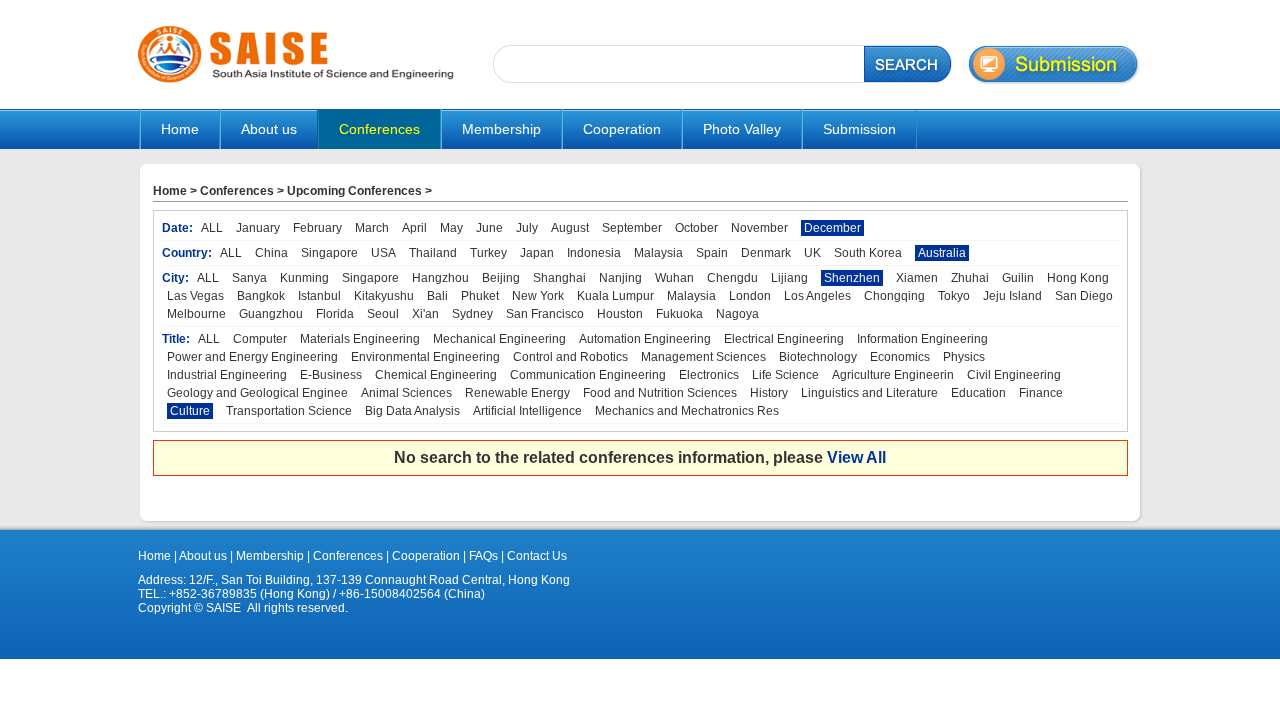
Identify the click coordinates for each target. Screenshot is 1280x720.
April (414, 228)
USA (383, 253)
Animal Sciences (406, 393)
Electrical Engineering (784, 339)
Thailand (433, 253)
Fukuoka (679, 314)
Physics (964, 357)
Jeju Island (1012, 296)
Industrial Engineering (227, 375)
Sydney (472, 314)
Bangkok (261, 296)
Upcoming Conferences (354, 191)
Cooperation (424, 556)
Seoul (383, 314)
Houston (620, 314)
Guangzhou (271, 314)
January (258, 228)
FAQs (483, 556)
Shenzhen (852, 278)
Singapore (329, 253)
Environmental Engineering (425, 357)
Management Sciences (703, 357)
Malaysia (658, 253)
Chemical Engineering (436, 375)
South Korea (868, 253)
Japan (537, 253)
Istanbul (319, 296)
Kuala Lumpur (615, 296)
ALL (212, 228)
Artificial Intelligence (527, 411)
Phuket (480, 296)
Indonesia (594, 253)
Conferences (237, 191)
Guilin (1018, 278)
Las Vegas (195, 296)
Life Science (785, 375)
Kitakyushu (384, 296)
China (271, 253)
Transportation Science (289, 411)
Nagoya (737, 314)
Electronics (709, 375)
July (527, 228)
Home (180, 129)
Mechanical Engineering (499, 339)
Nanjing (620, 278)
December (832, 228)
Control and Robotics (570, 357)
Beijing (501, 278)
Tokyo (954, 296)
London (750, 296)
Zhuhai (970, 278)
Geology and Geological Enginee (257, 393)
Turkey (488, 253)
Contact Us (535, 556)
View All (856, 457)
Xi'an (425, 314)
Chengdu (732, 278)
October (696, 228)
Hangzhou (440, 278)
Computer (260, 339)
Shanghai (559, 278)
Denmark (766, 253)
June (489, 228)
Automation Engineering (645, 339)
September (632, 228)
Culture (190, 411)
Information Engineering (922, 339)
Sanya (249, 278)
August (570, 228)
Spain (712, 253)
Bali (437, 296)
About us (203, 556)
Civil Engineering (1014, 375)
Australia (942, 253)
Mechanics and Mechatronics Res (687, 411)
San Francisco (545, 314)
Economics (900, 357)
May (451, 228)
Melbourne (196, 314)
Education (978, 393)
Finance (1041, 393)
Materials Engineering (360, 339)
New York (538, 296)
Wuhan (674, 278)
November (759, 228)
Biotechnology (818, 357)
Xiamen (917, 278)
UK (812, 253)
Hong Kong (1078, 278)
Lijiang (789, 278)
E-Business (331, 375)
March (372, 228)
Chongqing (894, 296)
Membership (270, 556)
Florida (335, 314)
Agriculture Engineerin (893, 375)
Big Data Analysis (412, 411)
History (769, 393)
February (317, 228)
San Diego (1084, 296)
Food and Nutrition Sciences (660, 393)
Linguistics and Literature (869, 393)
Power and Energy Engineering (252, 357)
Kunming (304, 278)
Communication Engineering (588, 375)
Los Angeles (817, 296)
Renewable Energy (517, 393)
